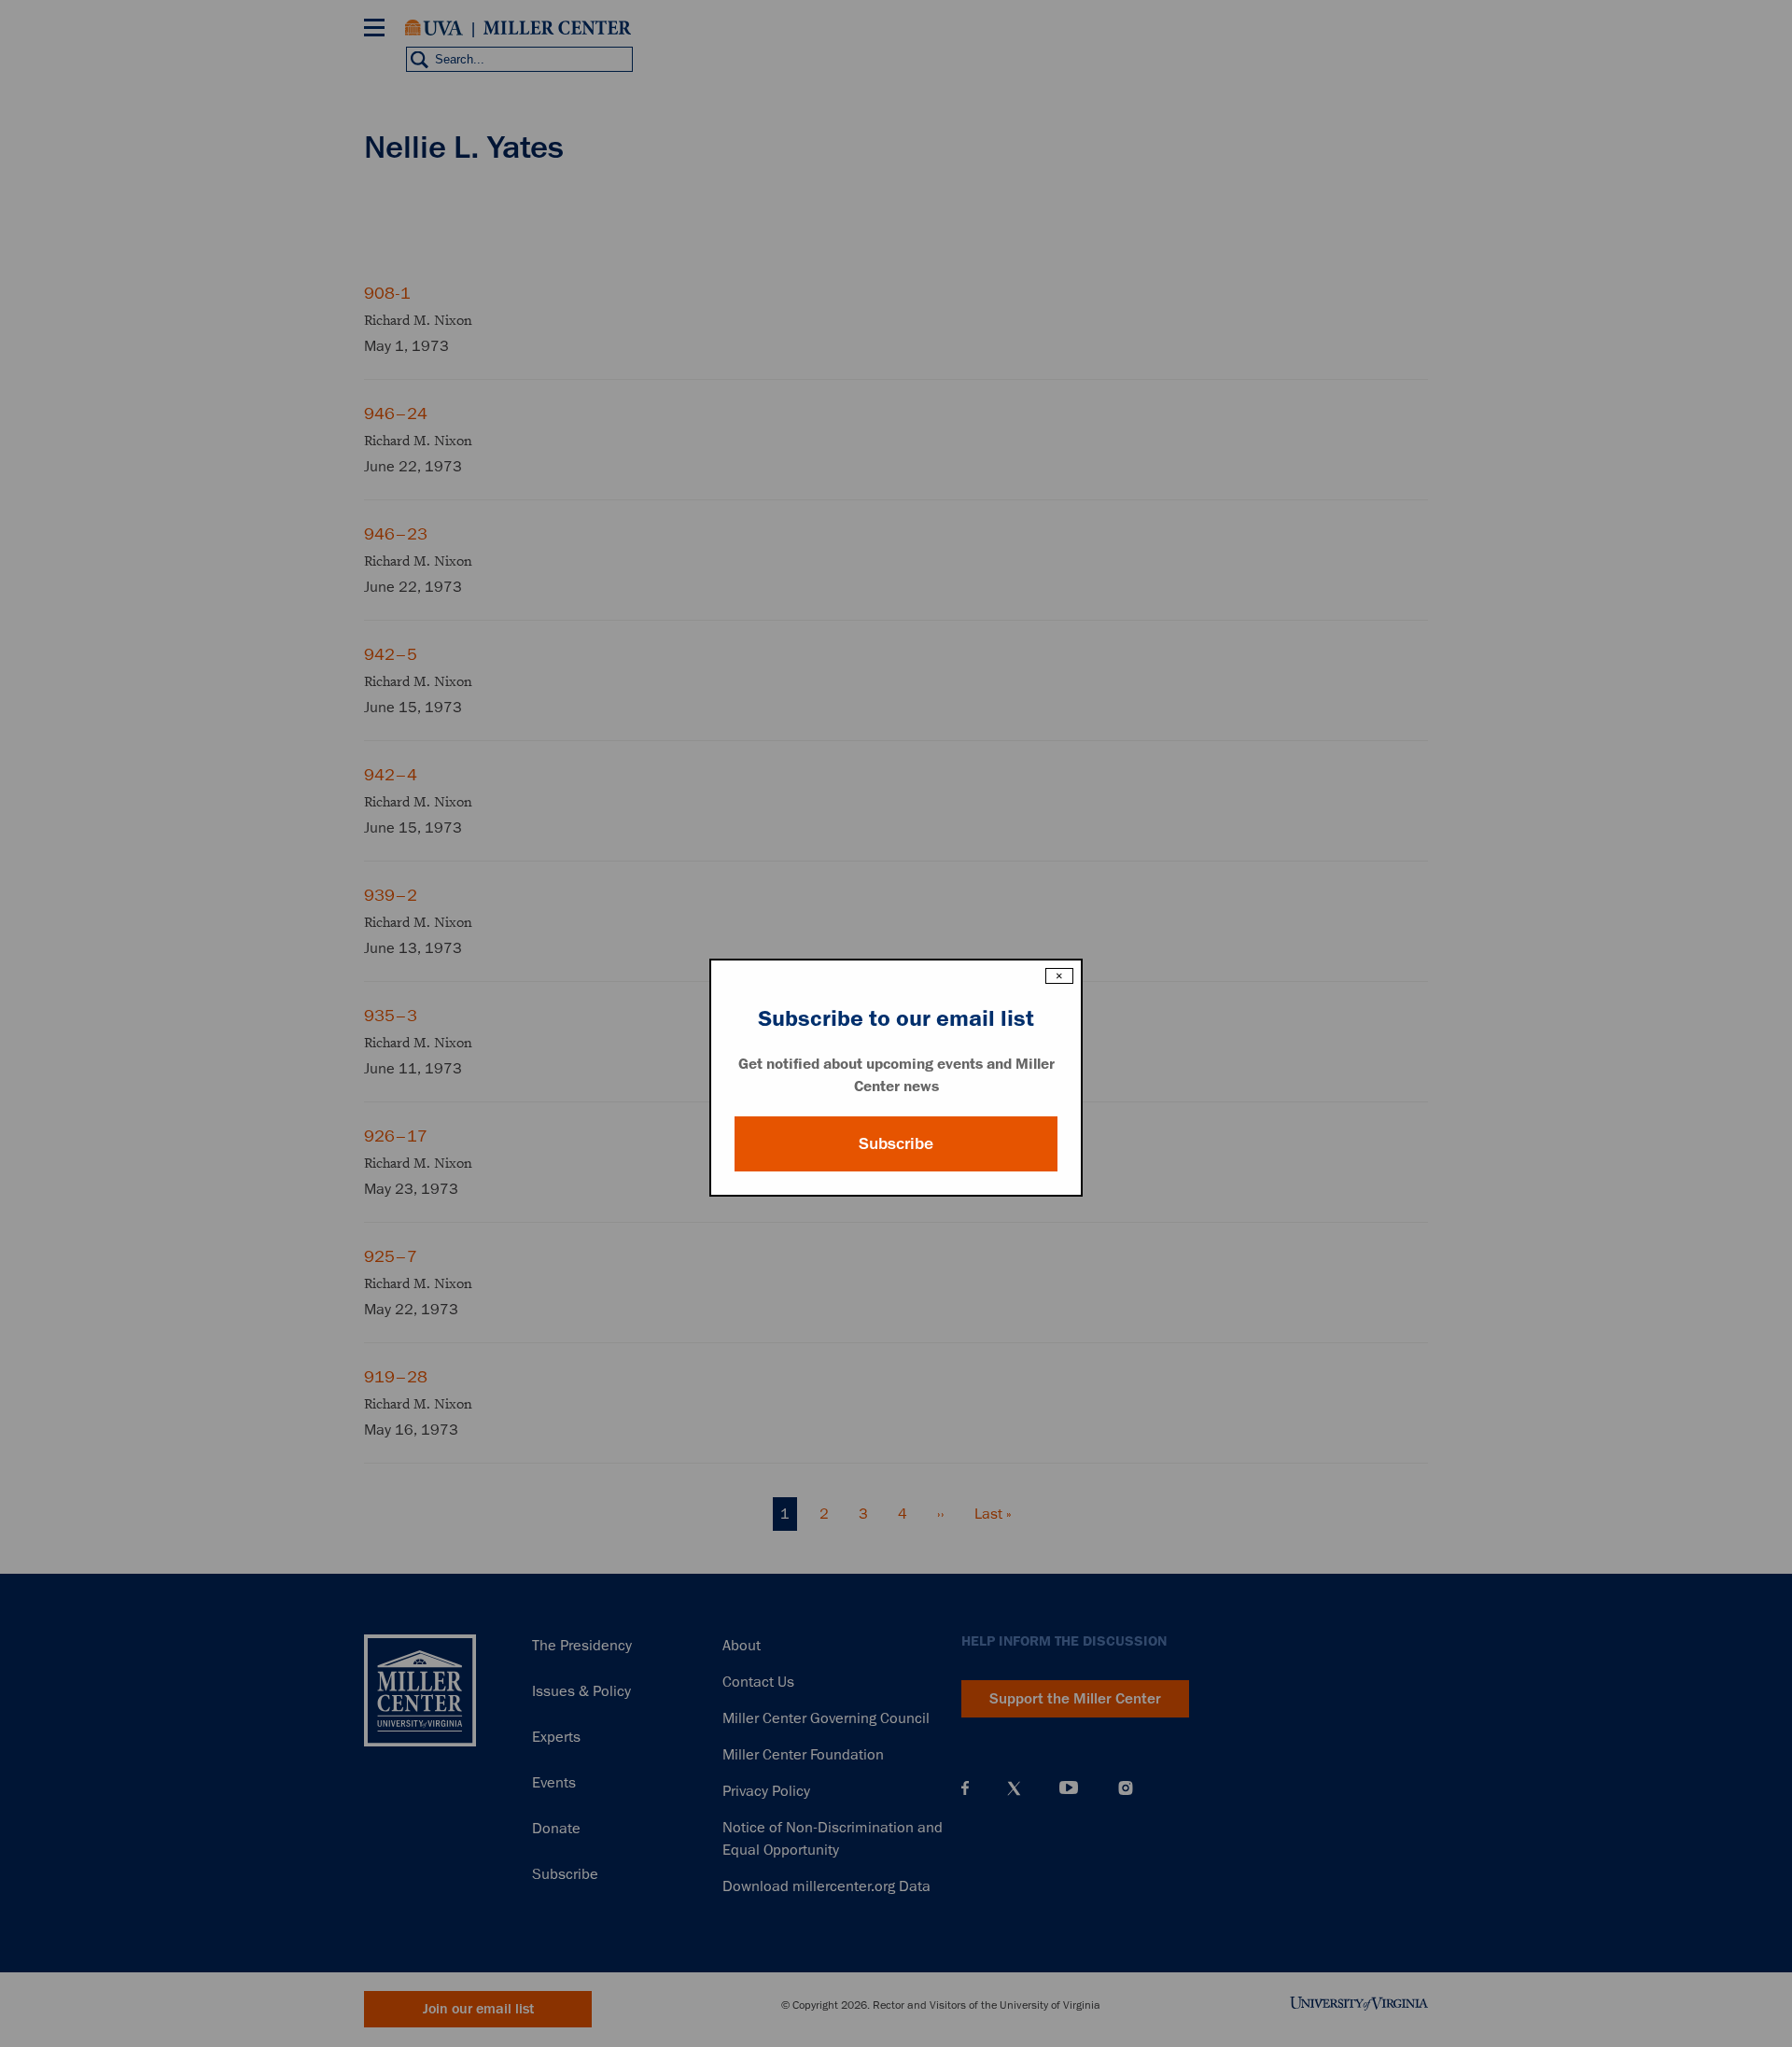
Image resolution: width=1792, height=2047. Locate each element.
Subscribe (896, 1143)
